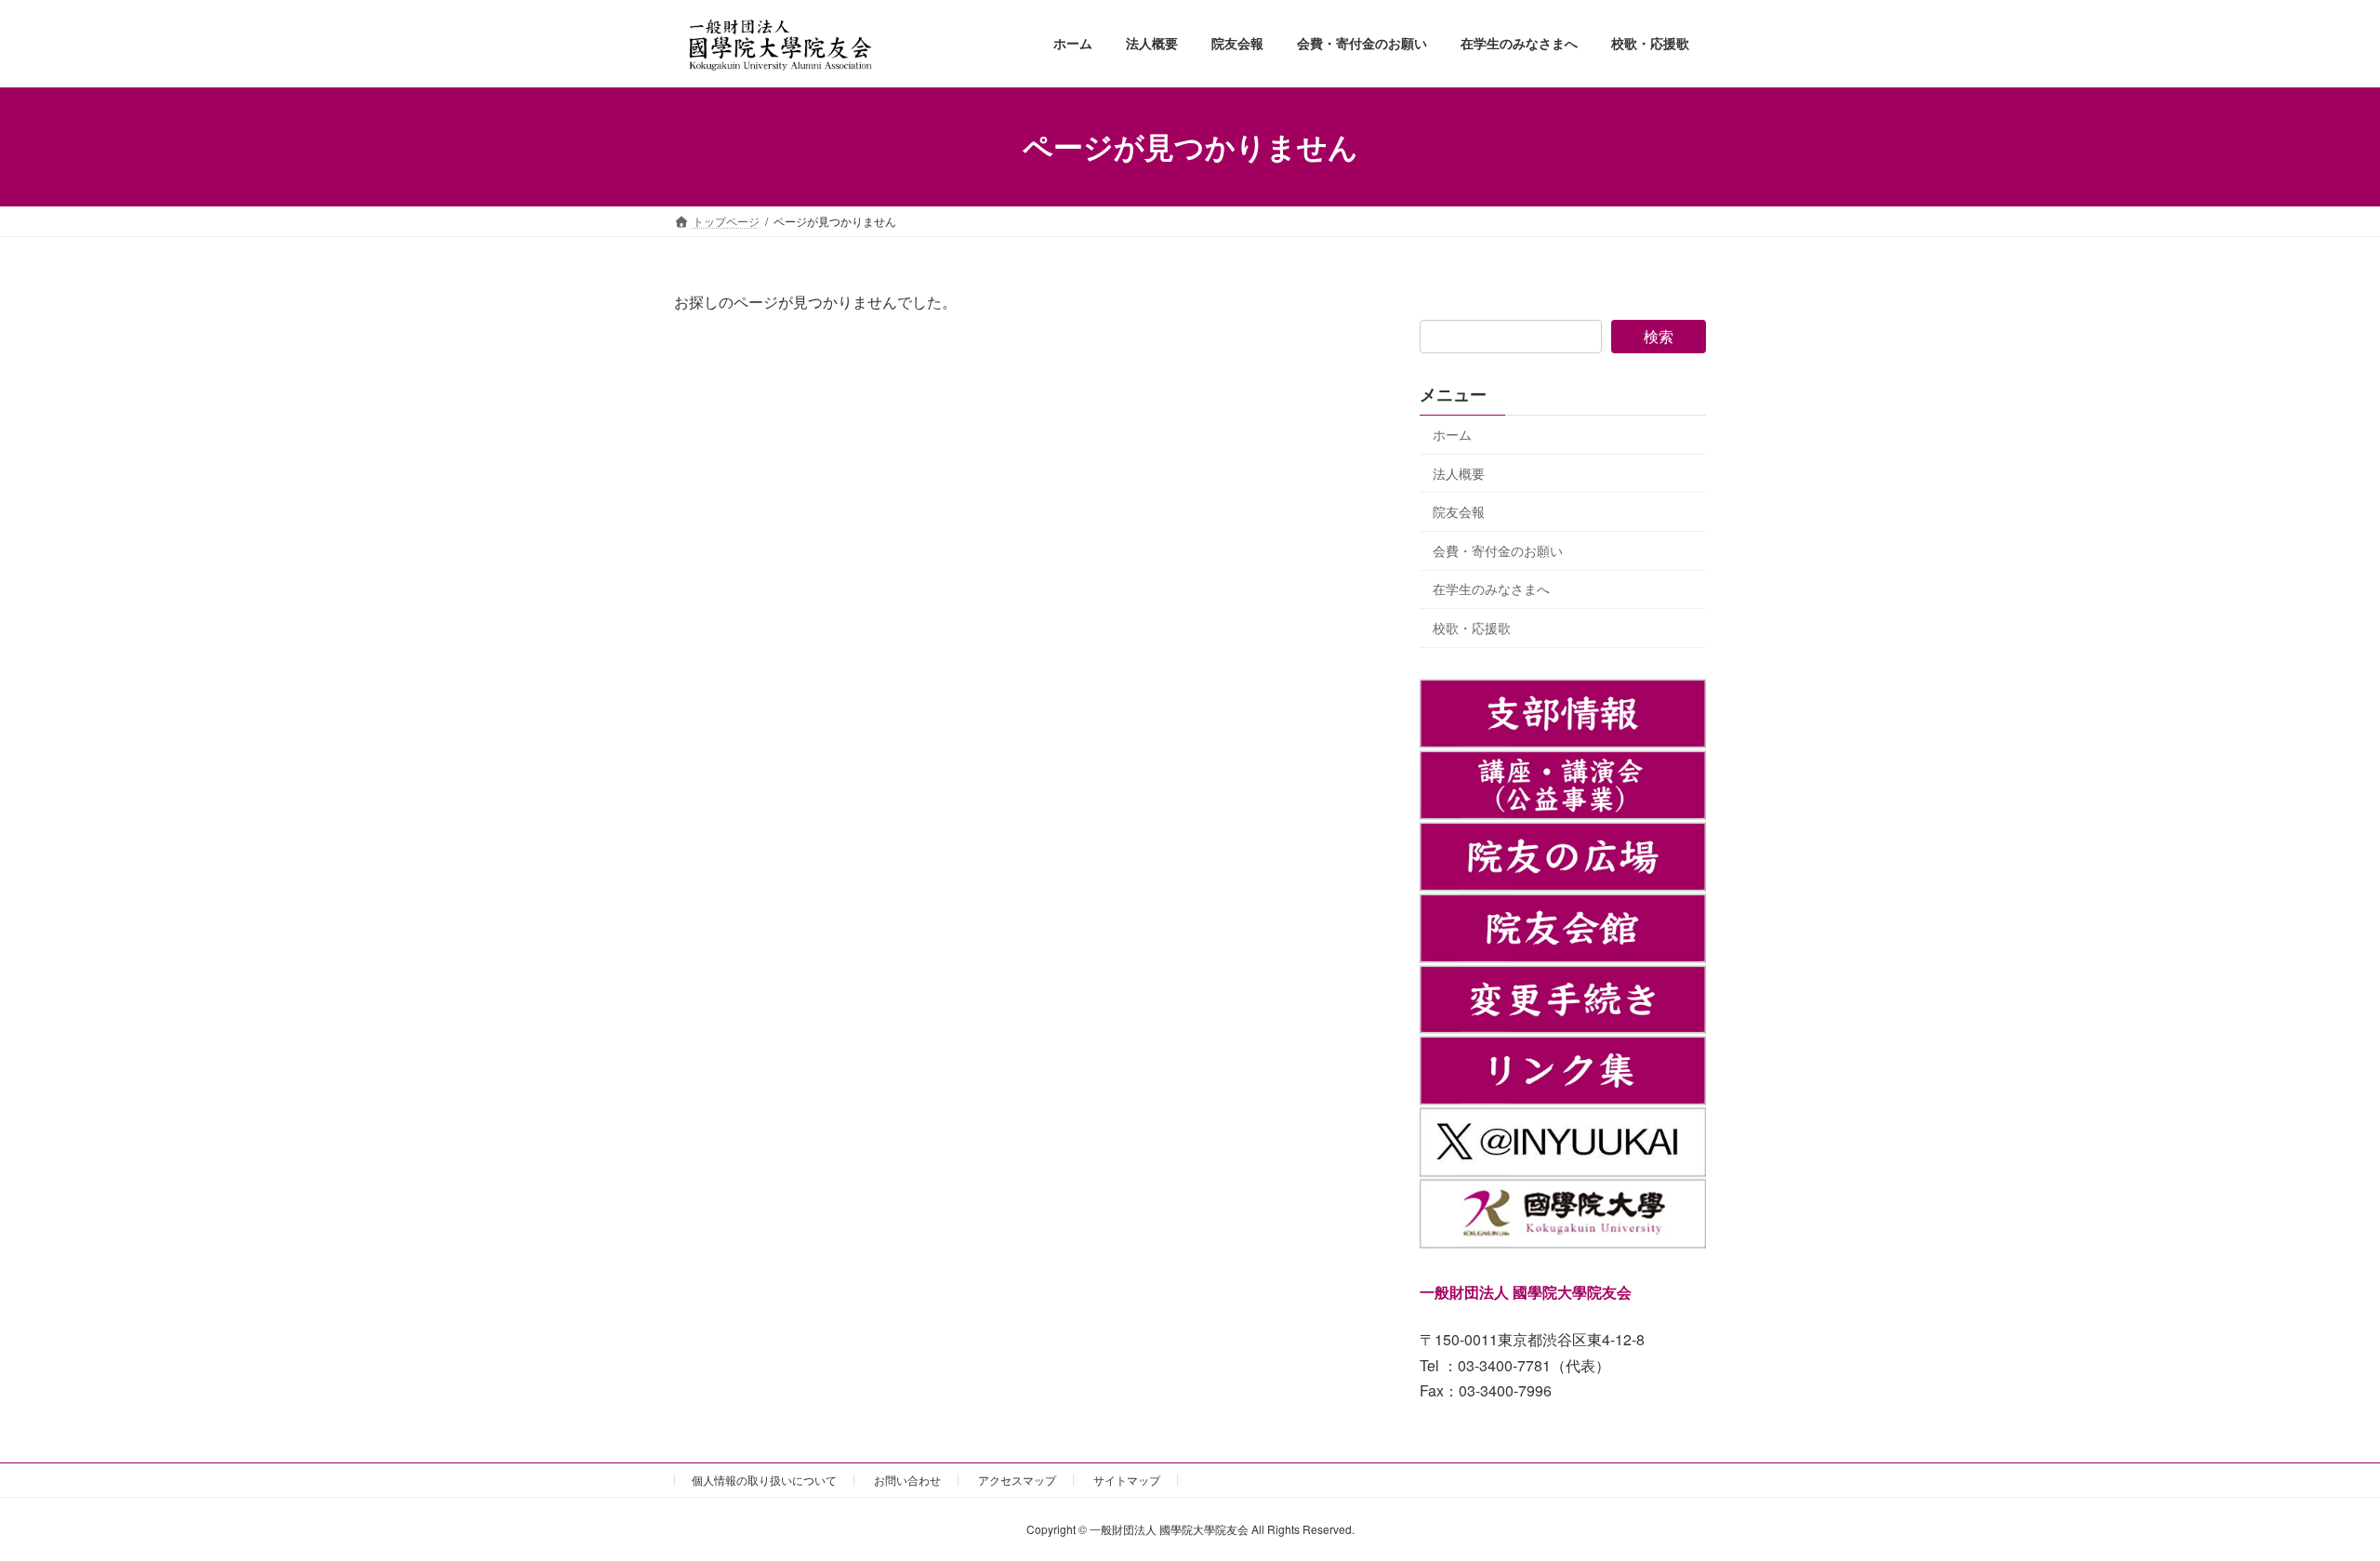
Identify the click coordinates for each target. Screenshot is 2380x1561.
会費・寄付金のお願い (1498, 549)
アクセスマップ (1017, 1480)
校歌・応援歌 (1472, 628)
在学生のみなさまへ (1491, 589)
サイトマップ (1127, 1480)
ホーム (1452, 434)
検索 (1659, 336)
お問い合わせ (907, 1480)
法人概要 (1459, 472)
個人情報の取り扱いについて (764, 1480)
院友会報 (1459, 511)
